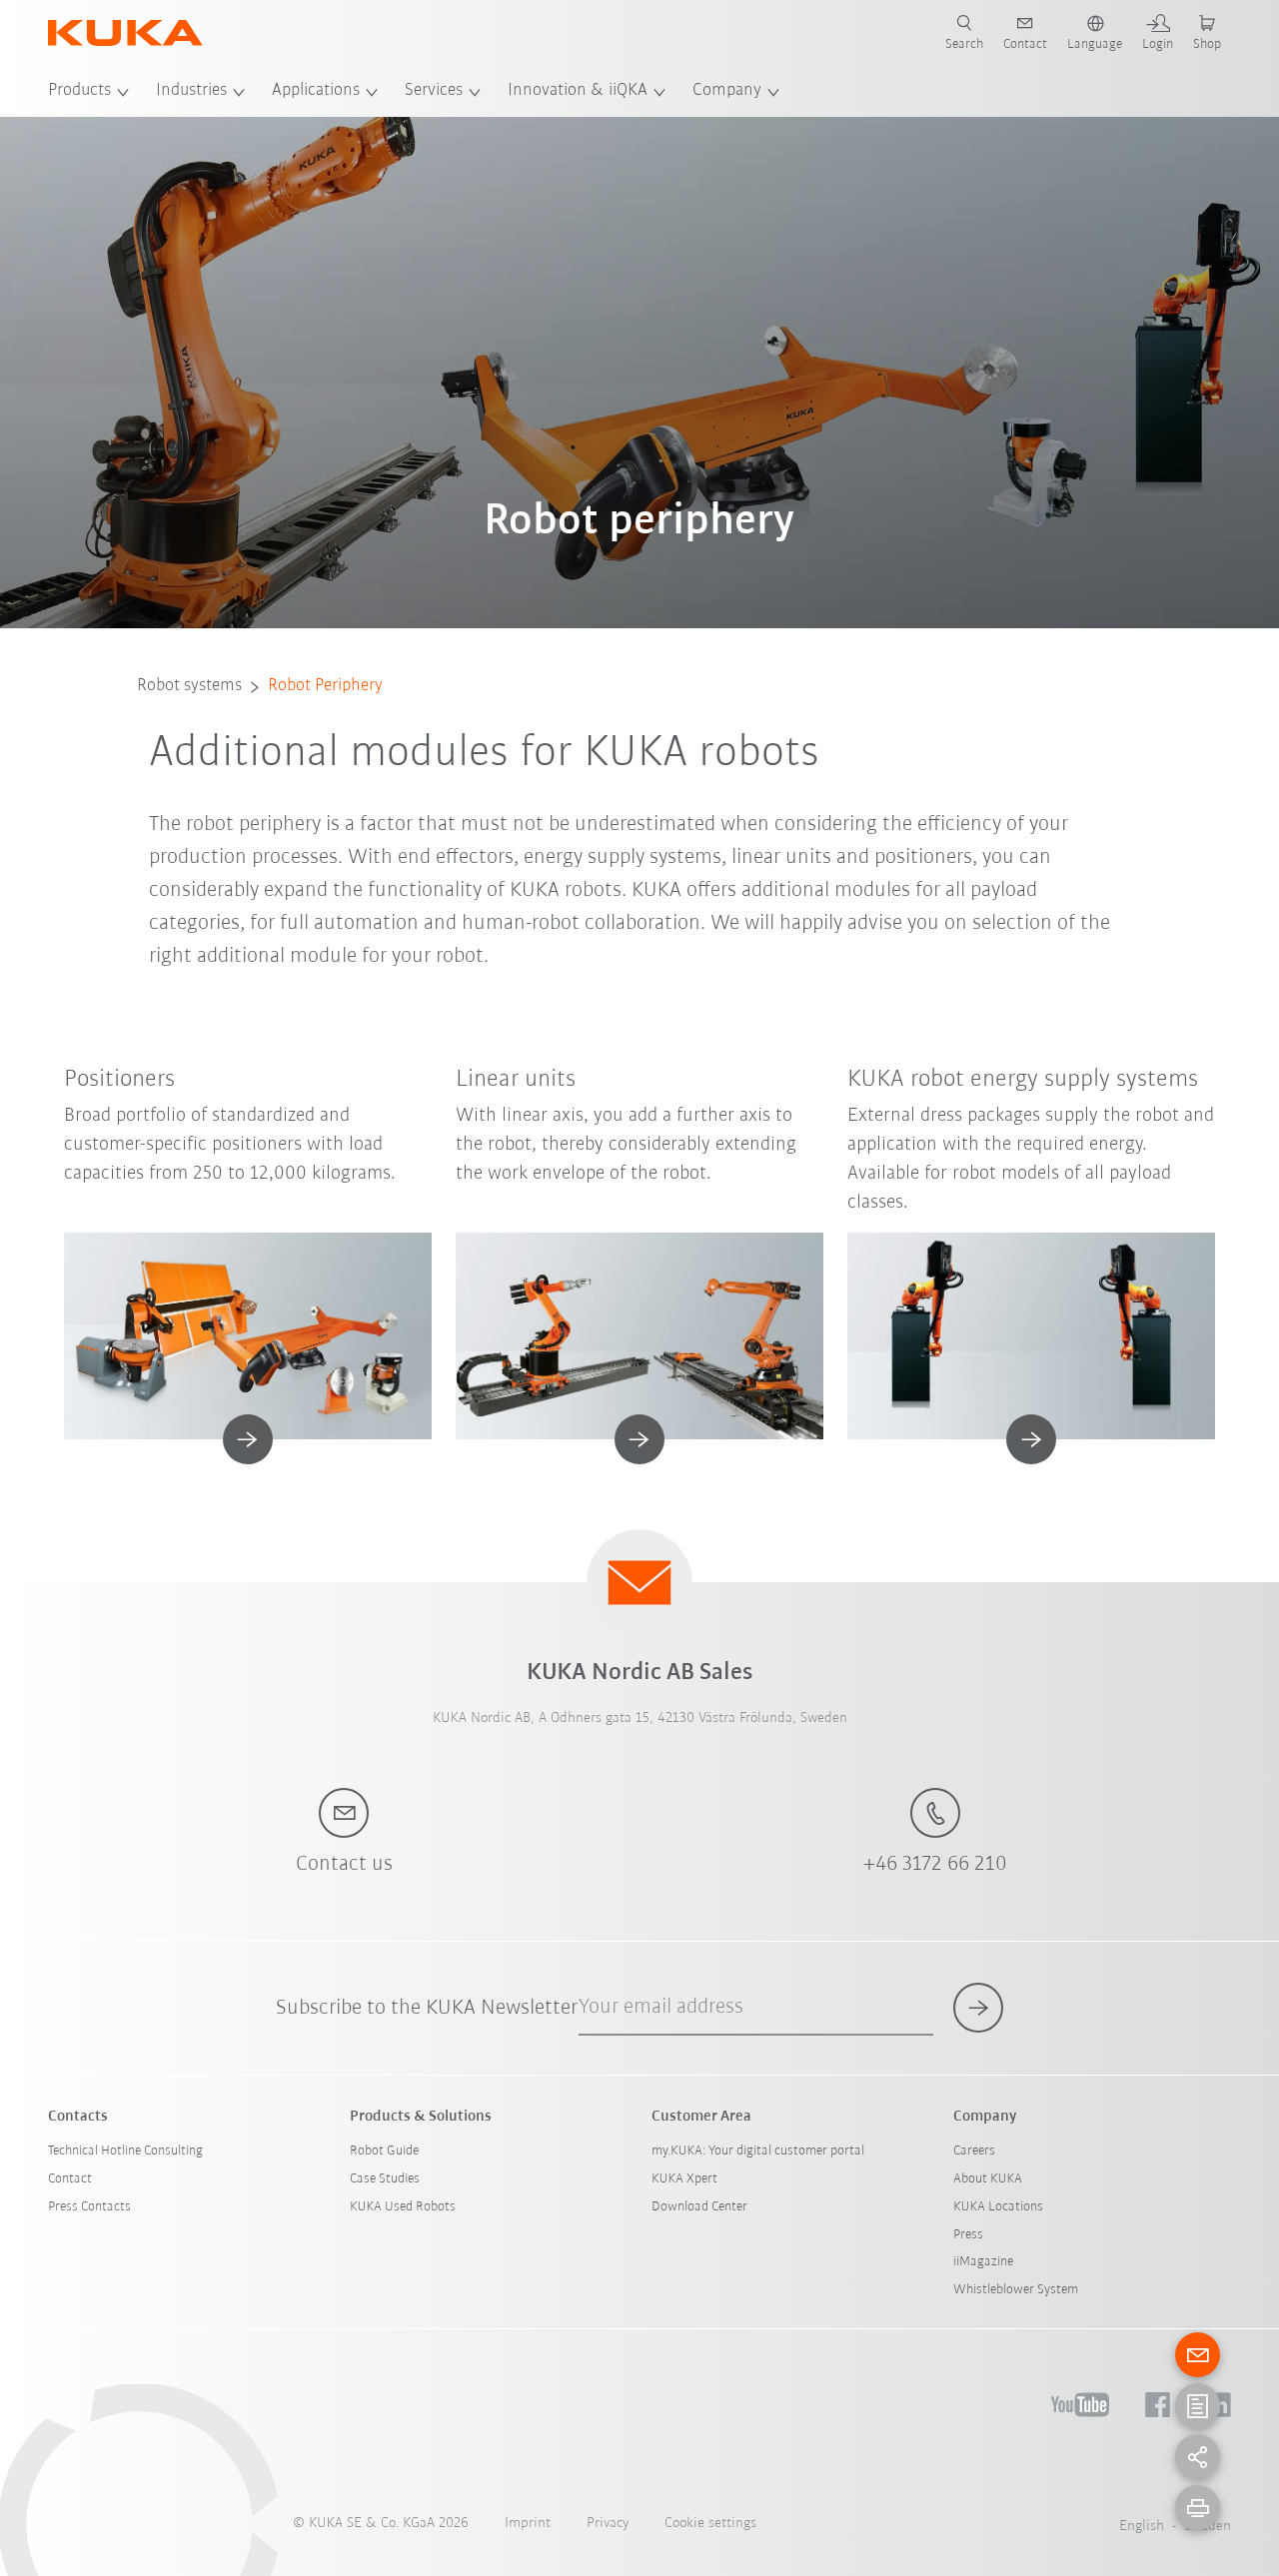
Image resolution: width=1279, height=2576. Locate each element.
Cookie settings (710, 2524)
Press (968, 2235)
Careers (974, 2151)
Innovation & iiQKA (578, 91)
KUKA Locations (998, 2207)
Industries (191, 91)
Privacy (608, 2524)
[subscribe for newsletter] (978, 2008)
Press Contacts (89, 2207)
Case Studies (385, 2179)
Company (727, 91)
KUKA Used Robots (403, 2207)
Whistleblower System (1016, 2290)
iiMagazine (983, 2262)
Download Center (699, 2207)
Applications (316, 91)
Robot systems (189, 686)
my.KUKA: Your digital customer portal (758, 2151)
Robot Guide (384, 2151)
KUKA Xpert (684, 2179)
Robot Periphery (325, 686)
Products (79, 91)
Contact (70, 2179)
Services (434, 91)
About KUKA (988, 2179)
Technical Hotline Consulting (125, 2151)
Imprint (528, 2524)
